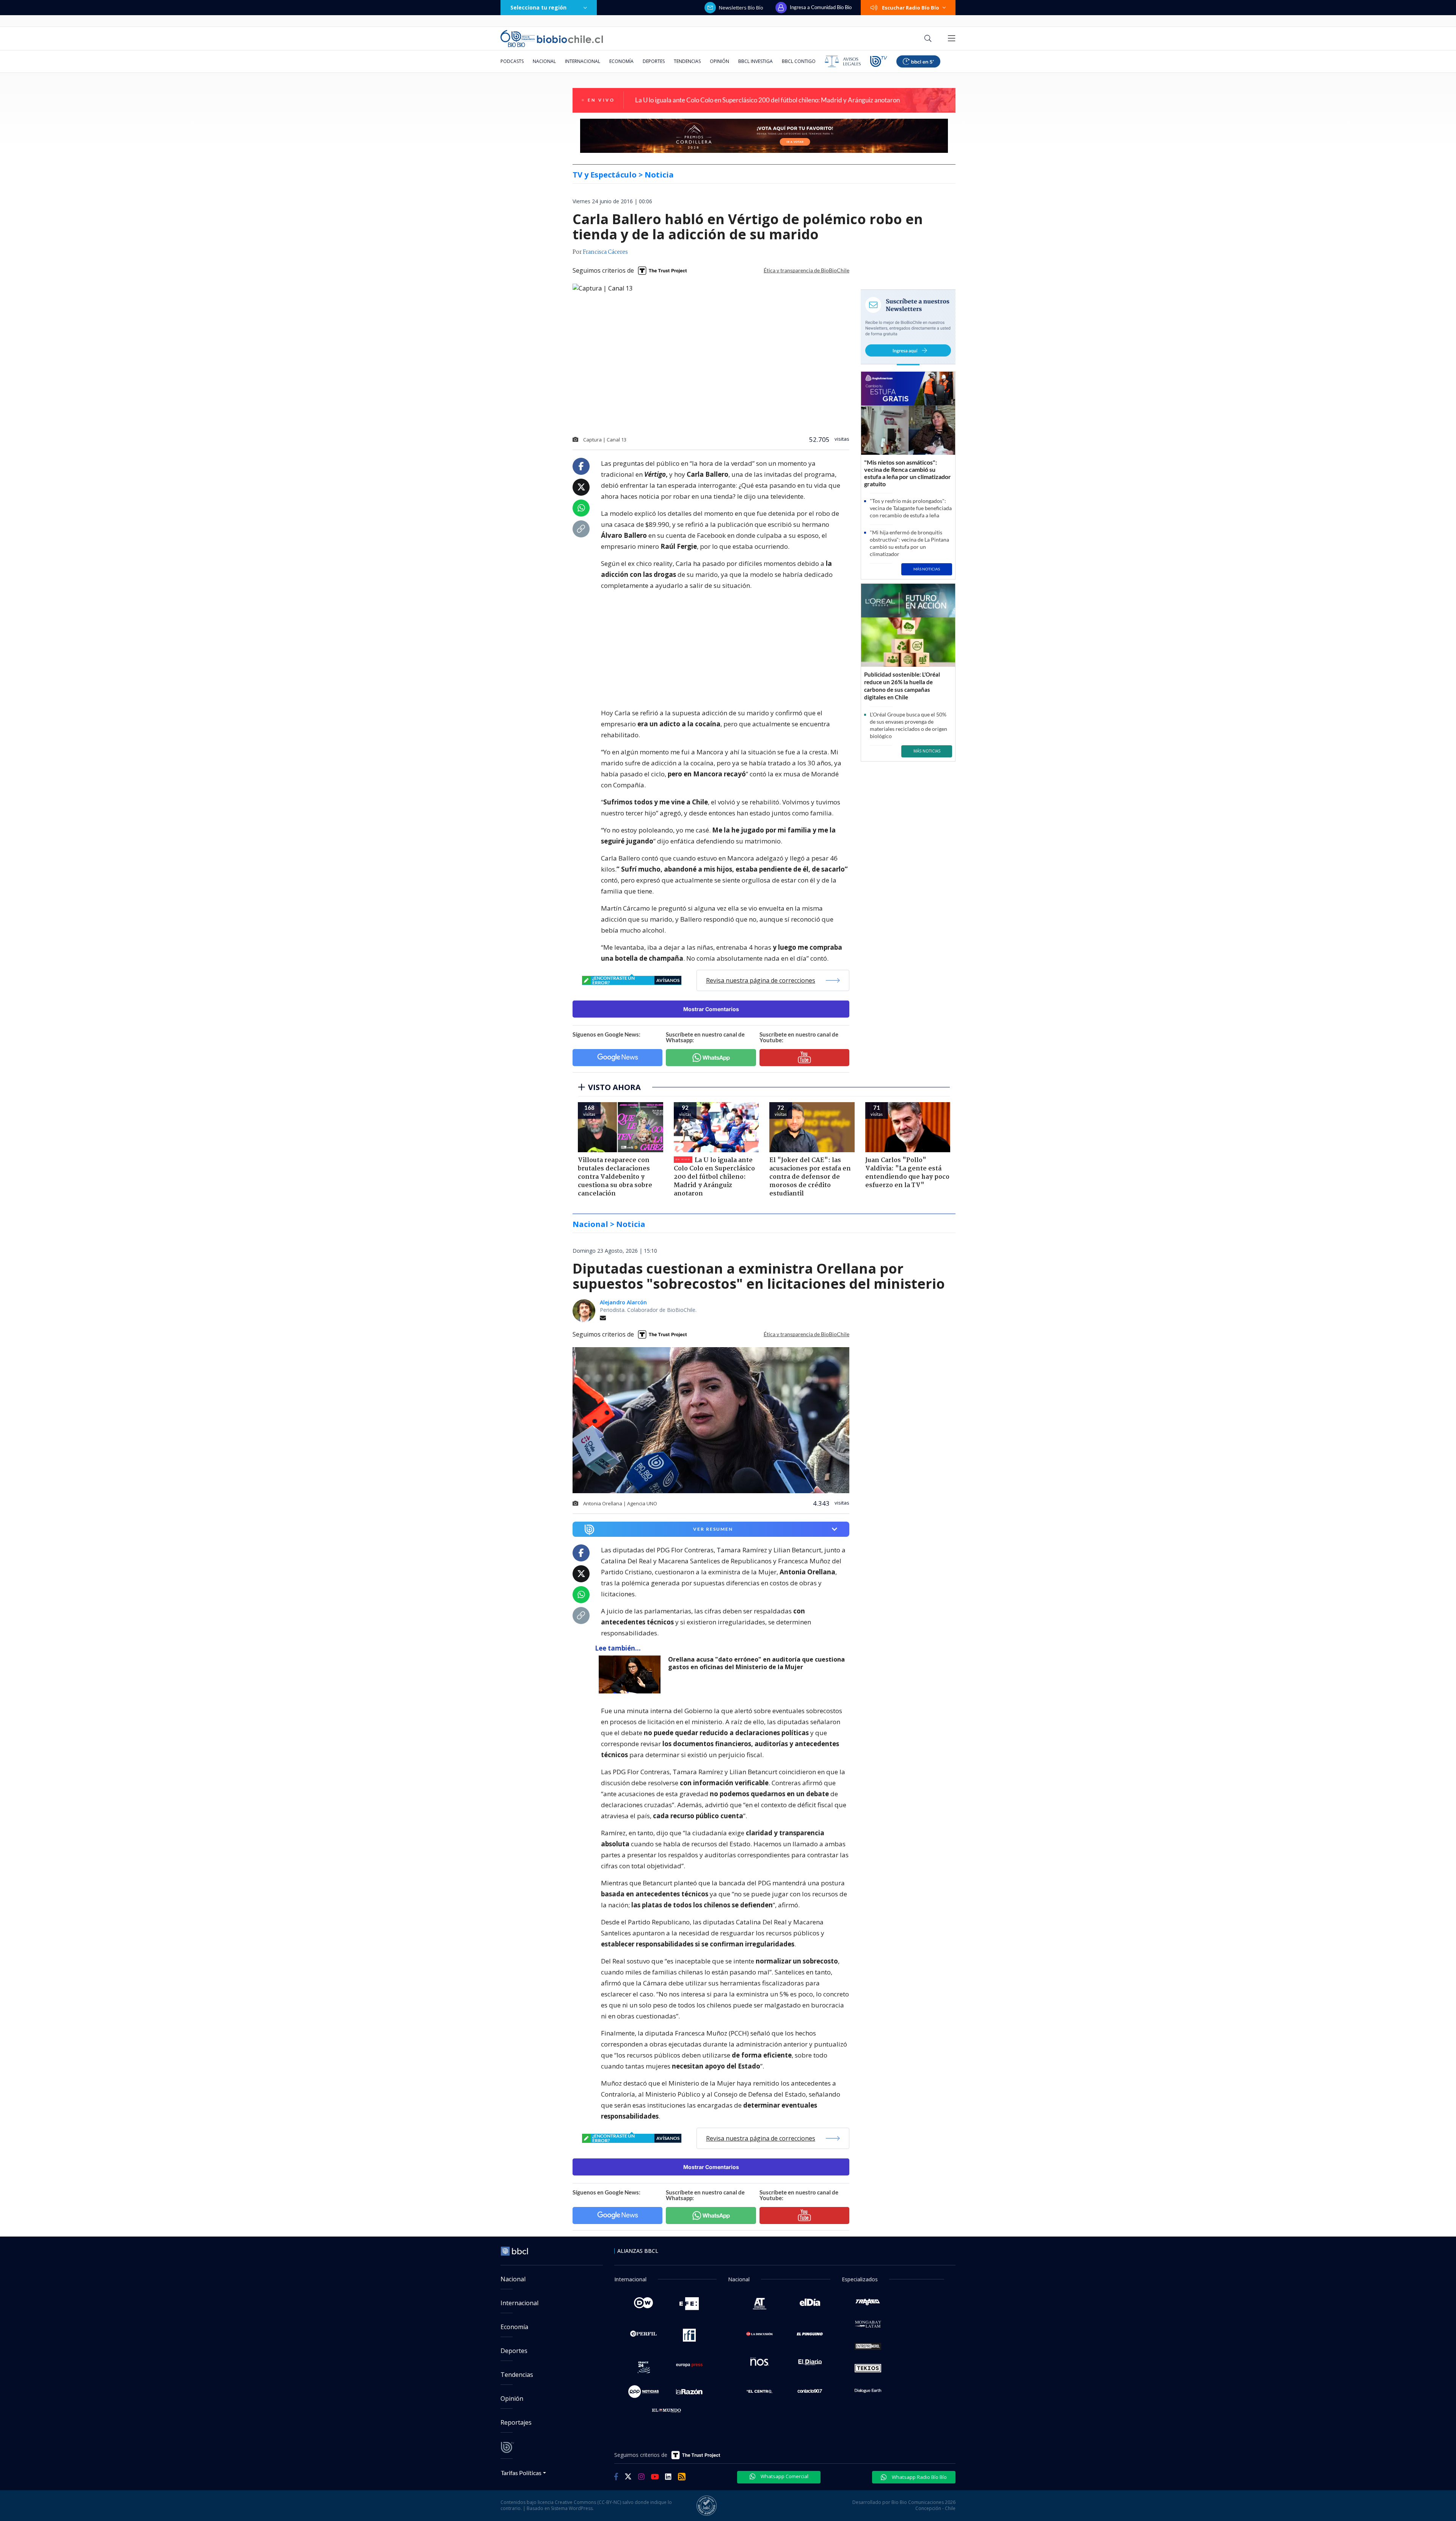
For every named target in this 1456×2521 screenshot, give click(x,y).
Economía (621, 61)
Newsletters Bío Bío (741, 8)
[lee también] (632, 1674)
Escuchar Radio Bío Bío (911, 8)
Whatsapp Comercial (784, 2476)
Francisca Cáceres (605, 252)
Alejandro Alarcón (623, 1302)
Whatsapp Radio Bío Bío (919, 2477)
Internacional (583, 61)
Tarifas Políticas (521, 2473)
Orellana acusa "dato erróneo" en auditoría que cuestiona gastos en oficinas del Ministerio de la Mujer (756, 1663)
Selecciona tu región (538, 7)
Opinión (719, 61)
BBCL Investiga (755, 61)
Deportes (654, 61)
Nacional (544, 61)
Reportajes (516, 2422)
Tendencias (687, 61)
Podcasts (512, 61)
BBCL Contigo (799, 61)
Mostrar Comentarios (711, 1009)
